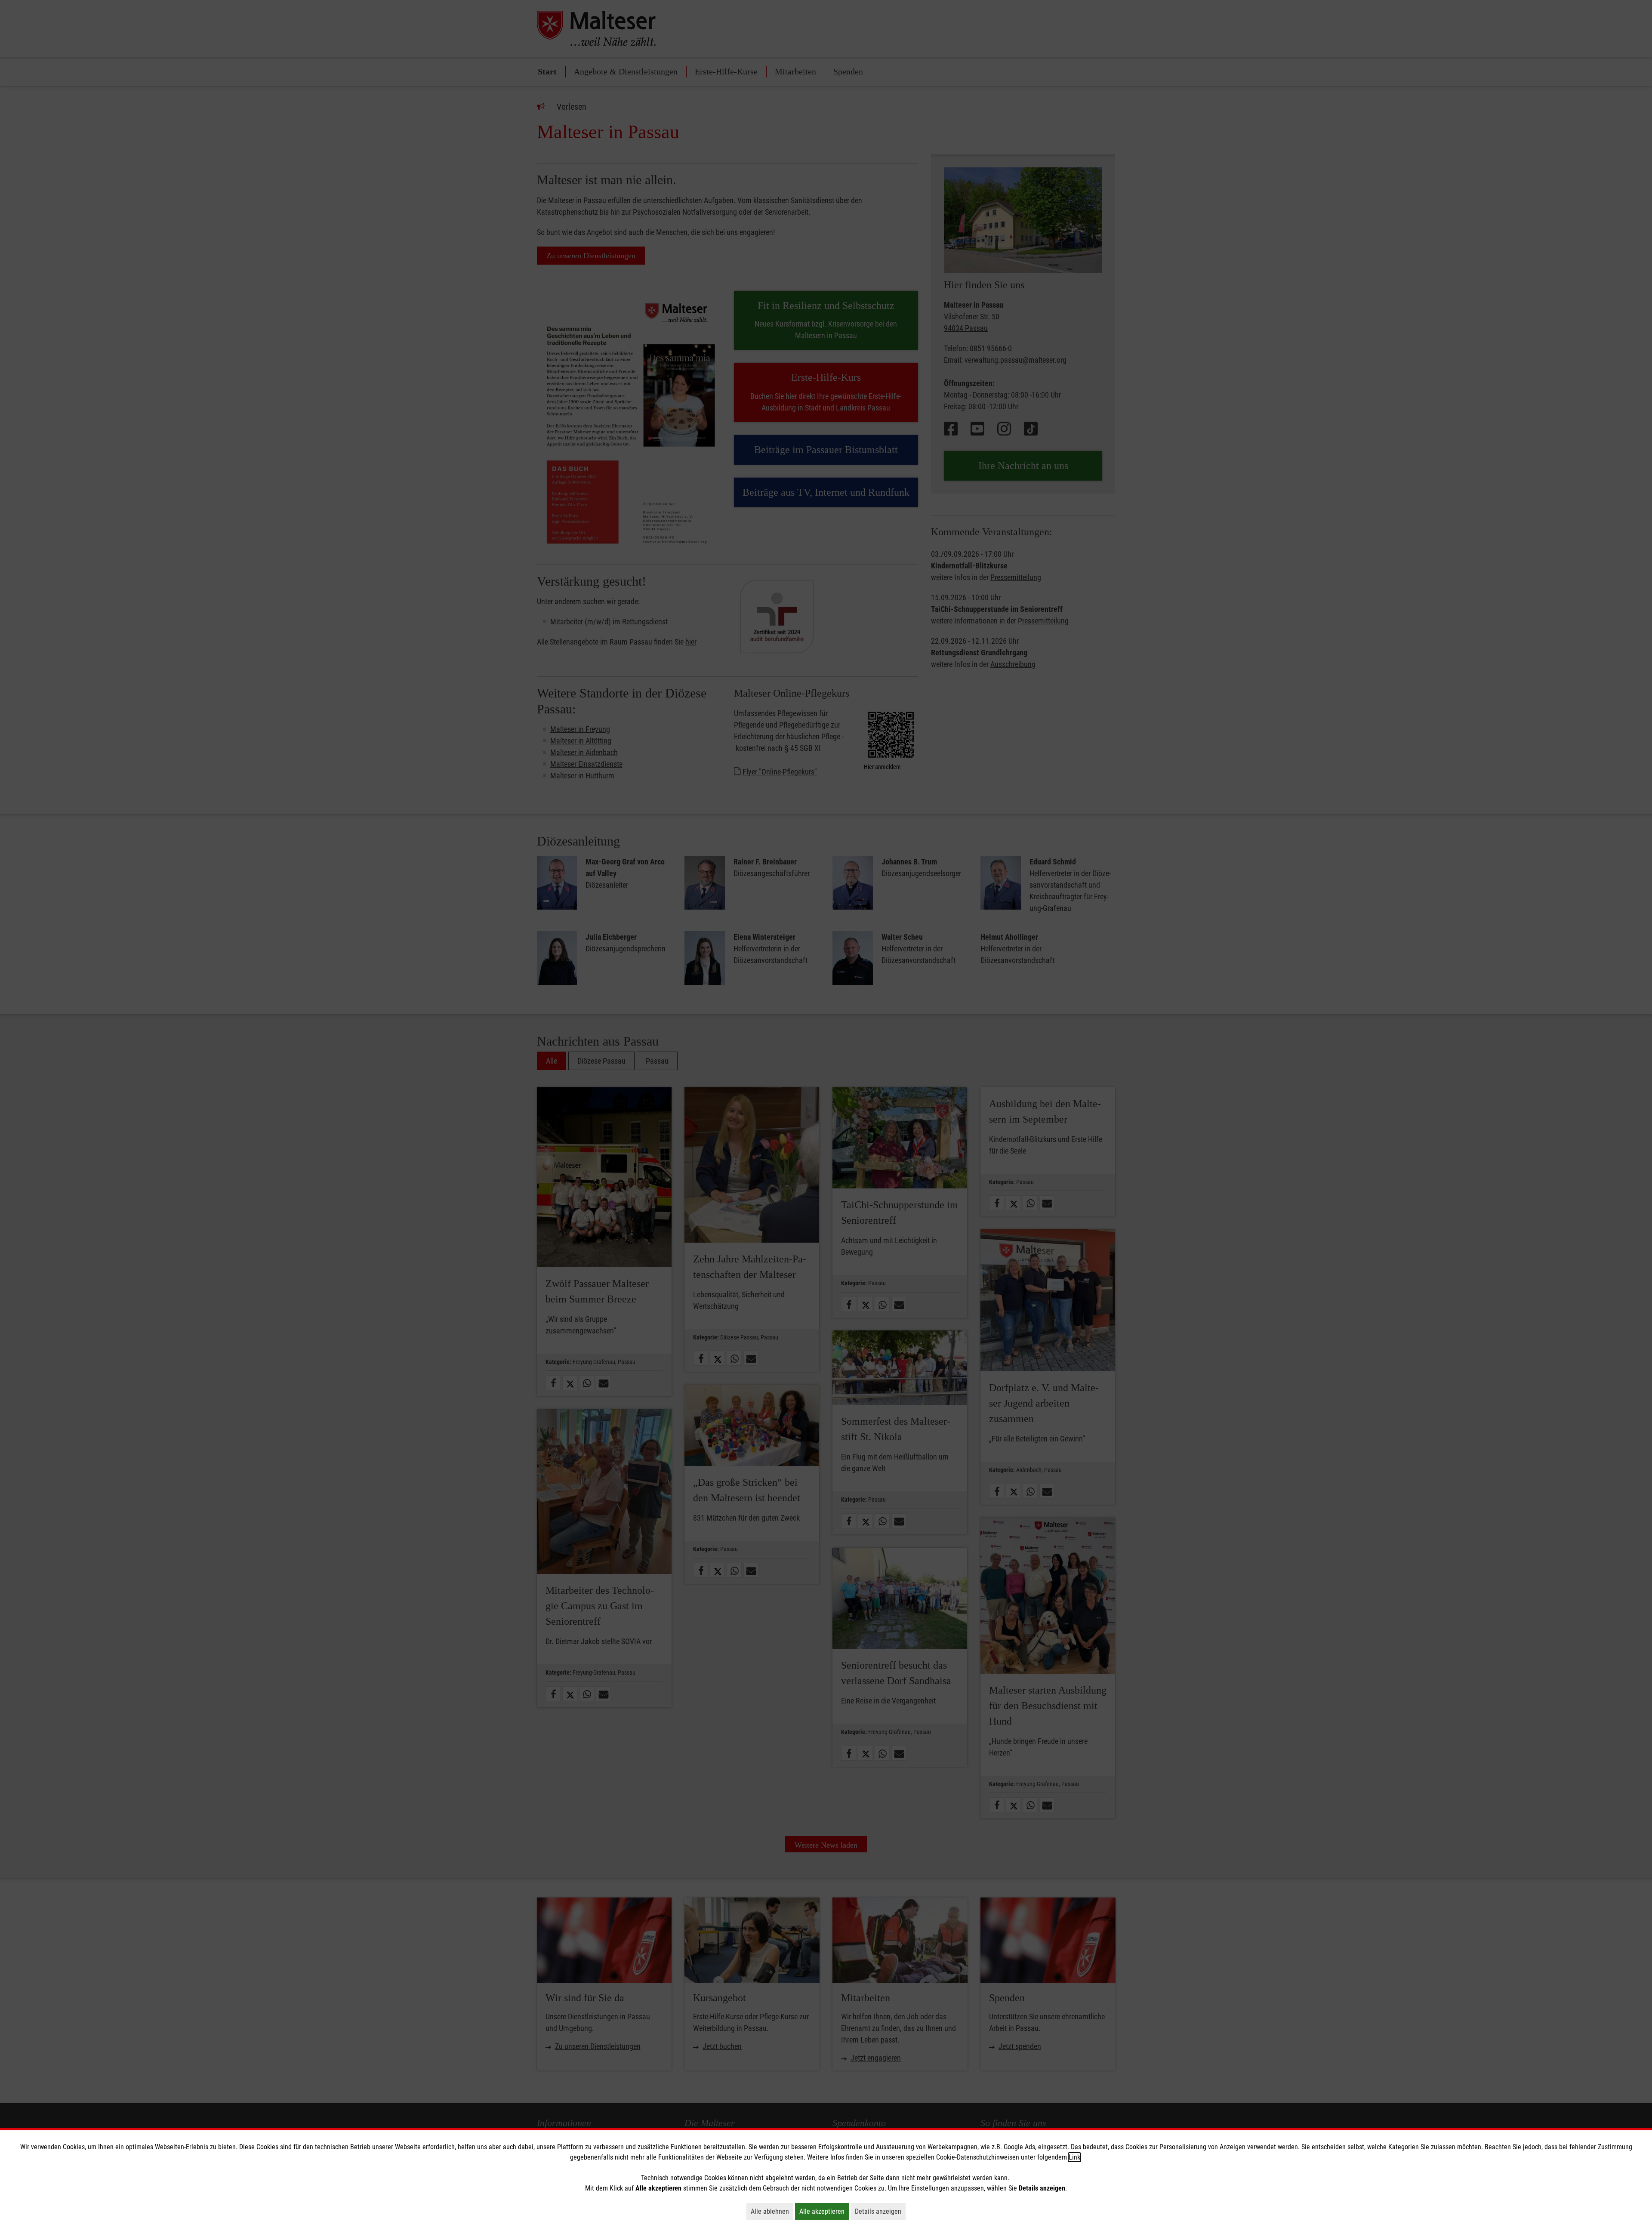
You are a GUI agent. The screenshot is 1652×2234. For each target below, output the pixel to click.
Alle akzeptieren (824, 2211)
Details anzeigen (880, 2211)
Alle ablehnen (772, 2211)
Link (1074, 2157)
